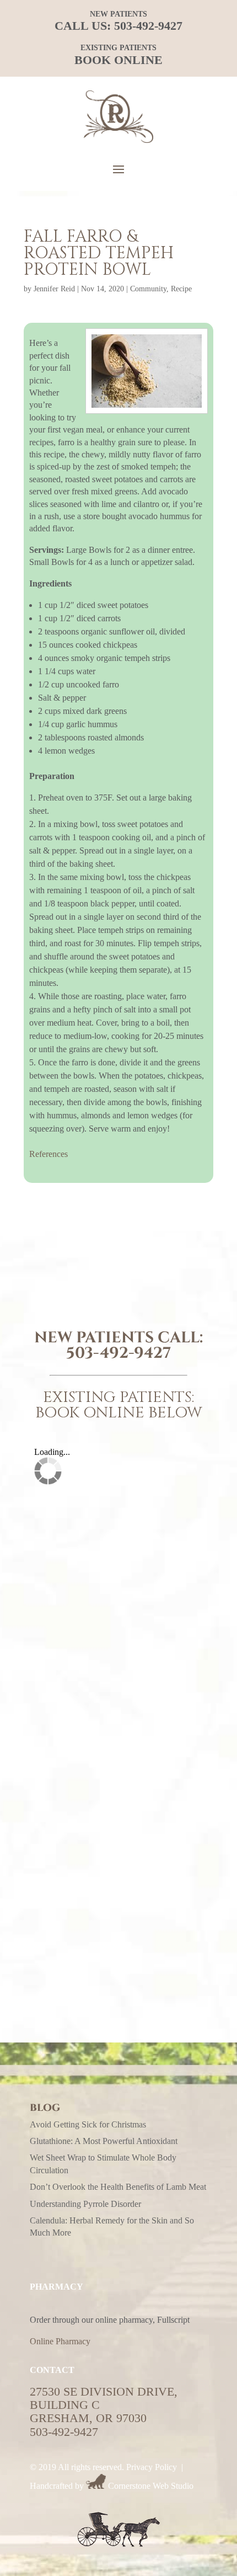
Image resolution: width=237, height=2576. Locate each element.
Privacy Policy (152, 2467)
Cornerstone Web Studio (151, 2486)
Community (148, 289)
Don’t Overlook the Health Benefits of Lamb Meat (118, 2187)
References (49, 1154)
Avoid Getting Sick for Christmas (88, 2124)
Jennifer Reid (54, 289)
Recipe (181, 289)
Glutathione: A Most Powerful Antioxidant (104, 2141)
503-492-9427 (148, 26)
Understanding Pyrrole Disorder (85, 2204)
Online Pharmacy (60, 2341)
